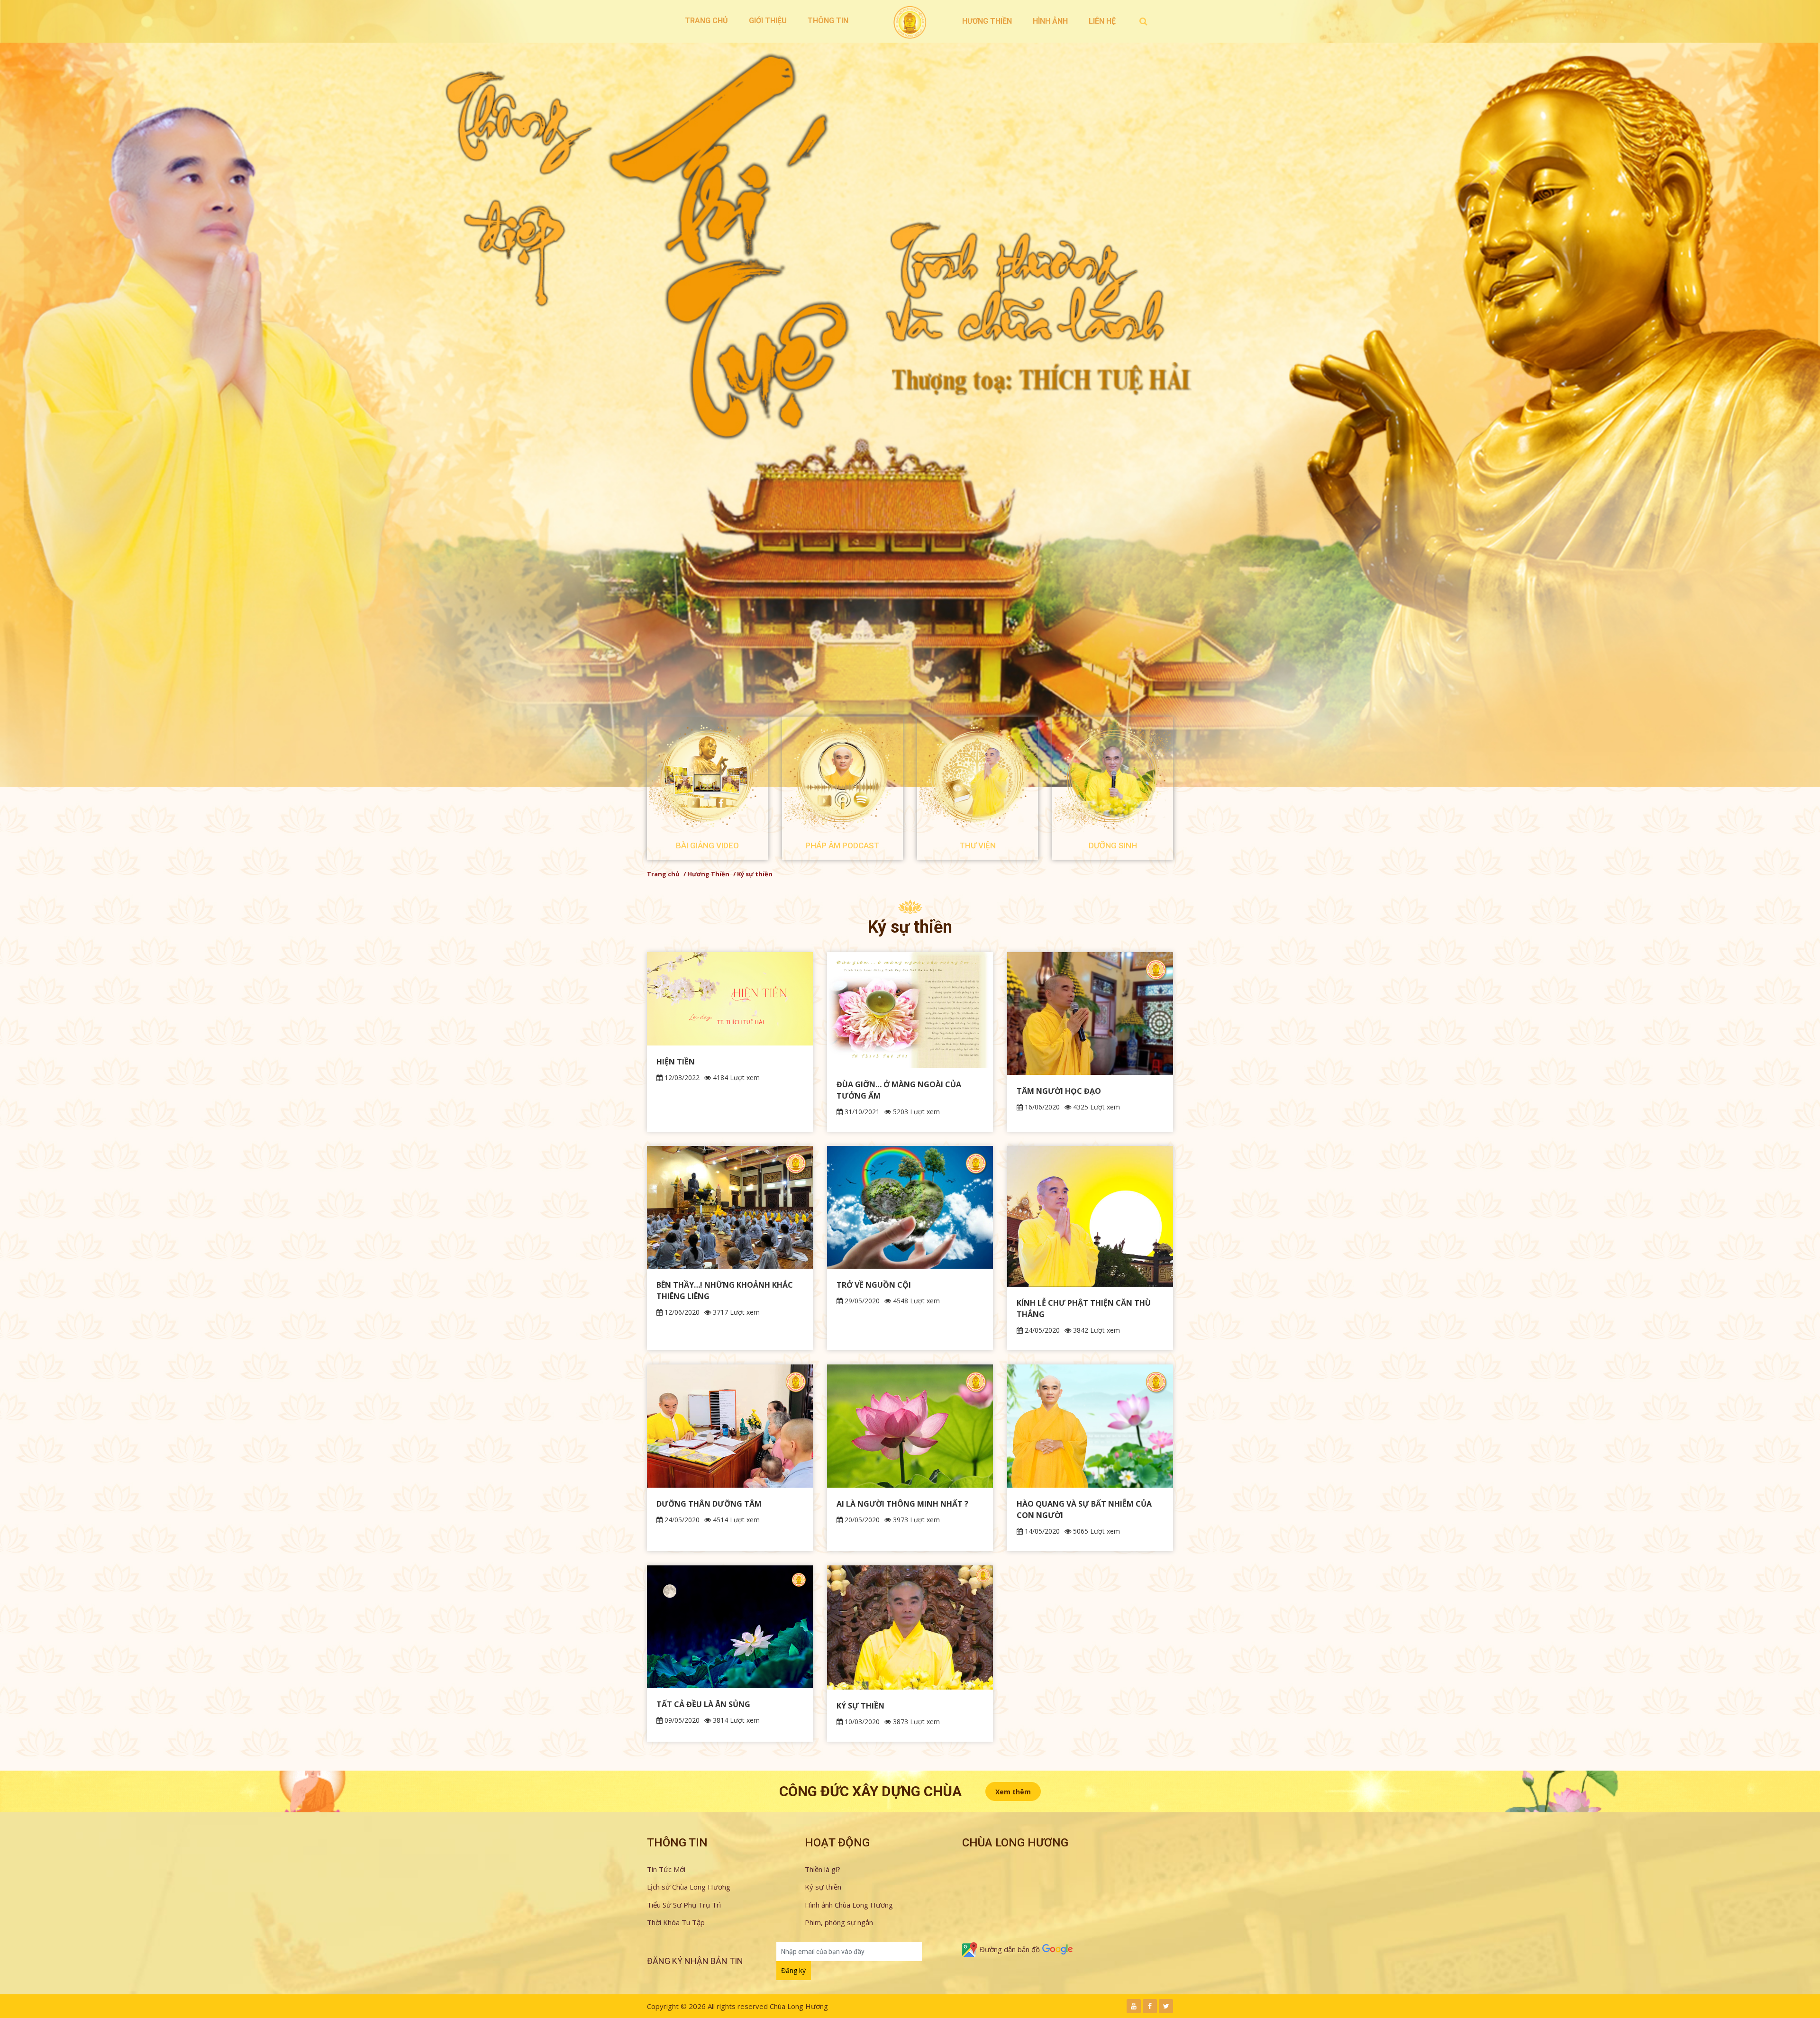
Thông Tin (828, 21)
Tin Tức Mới (666, 1869)
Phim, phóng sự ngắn (839, 1922)
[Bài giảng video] (707, 777)
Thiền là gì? (823, 1869)
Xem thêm (1013, 1792)
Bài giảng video (707, 845)
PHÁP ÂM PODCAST (842, 845)
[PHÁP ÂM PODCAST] (842, 777)
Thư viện (978, 845)
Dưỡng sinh (1113, 845)
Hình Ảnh (1050, 21)
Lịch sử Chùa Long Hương (689, 1887)
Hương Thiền (987, 21)
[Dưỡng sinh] (1113, 777)
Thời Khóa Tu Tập (676, 1922)
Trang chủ (706, 21)
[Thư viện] (978, 777)
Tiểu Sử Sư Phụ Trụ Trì (684, 1905)
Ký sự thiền (823, 1887)
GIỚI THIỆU (768, 21)
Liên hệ (1102, 21)
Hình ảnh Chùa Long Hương (849, 1905)
